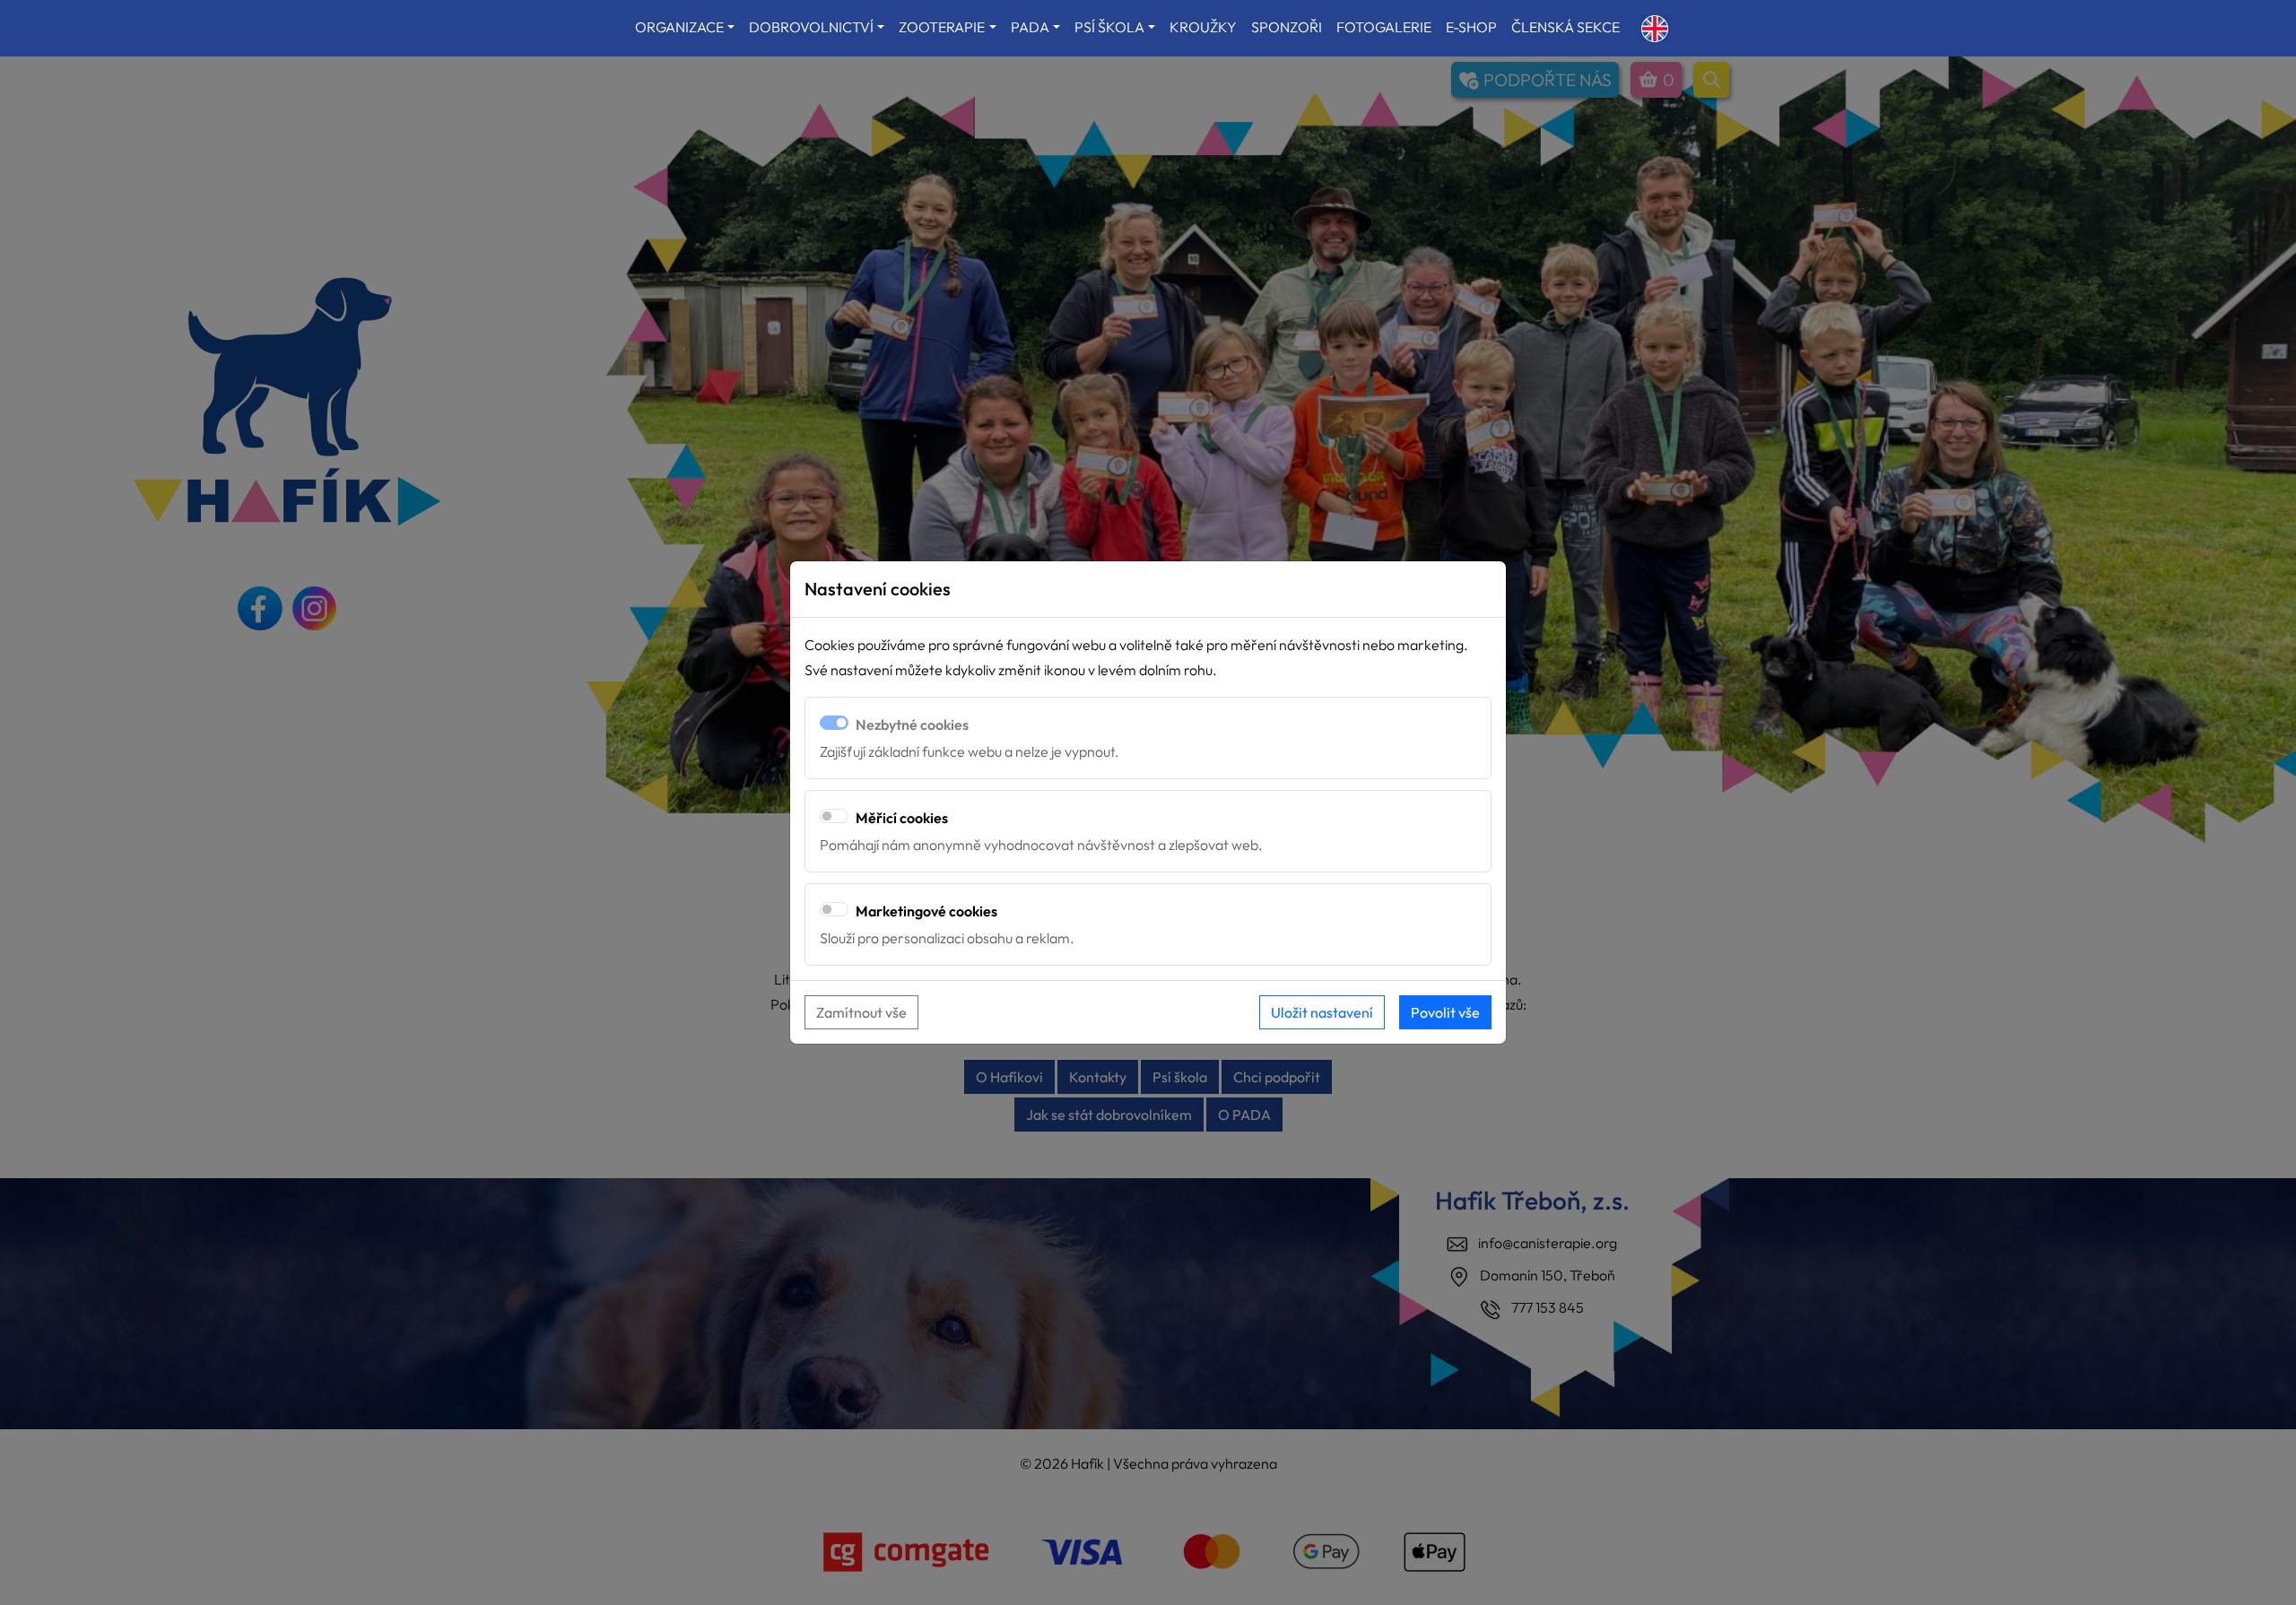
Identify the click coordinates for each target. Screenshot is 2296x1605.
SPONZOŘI (1287, 27)
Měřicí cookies (902, 818)
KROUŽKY (1203, 27)
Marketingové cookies (926, 911)
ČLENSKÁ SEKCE (1565, 27)
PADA (1030, 27)
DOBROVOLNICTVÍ (811, 27)
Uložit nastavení (1322, 1012)
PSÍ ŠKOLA (1109, 27)
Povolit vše (1445, 1012)
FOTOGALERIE (1384, 27)
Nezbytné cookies (912, 724)
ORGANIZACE (679, 27)
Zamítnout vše (861, 1012)
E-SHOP (1471, 27)
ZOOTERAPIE (942, 27)
